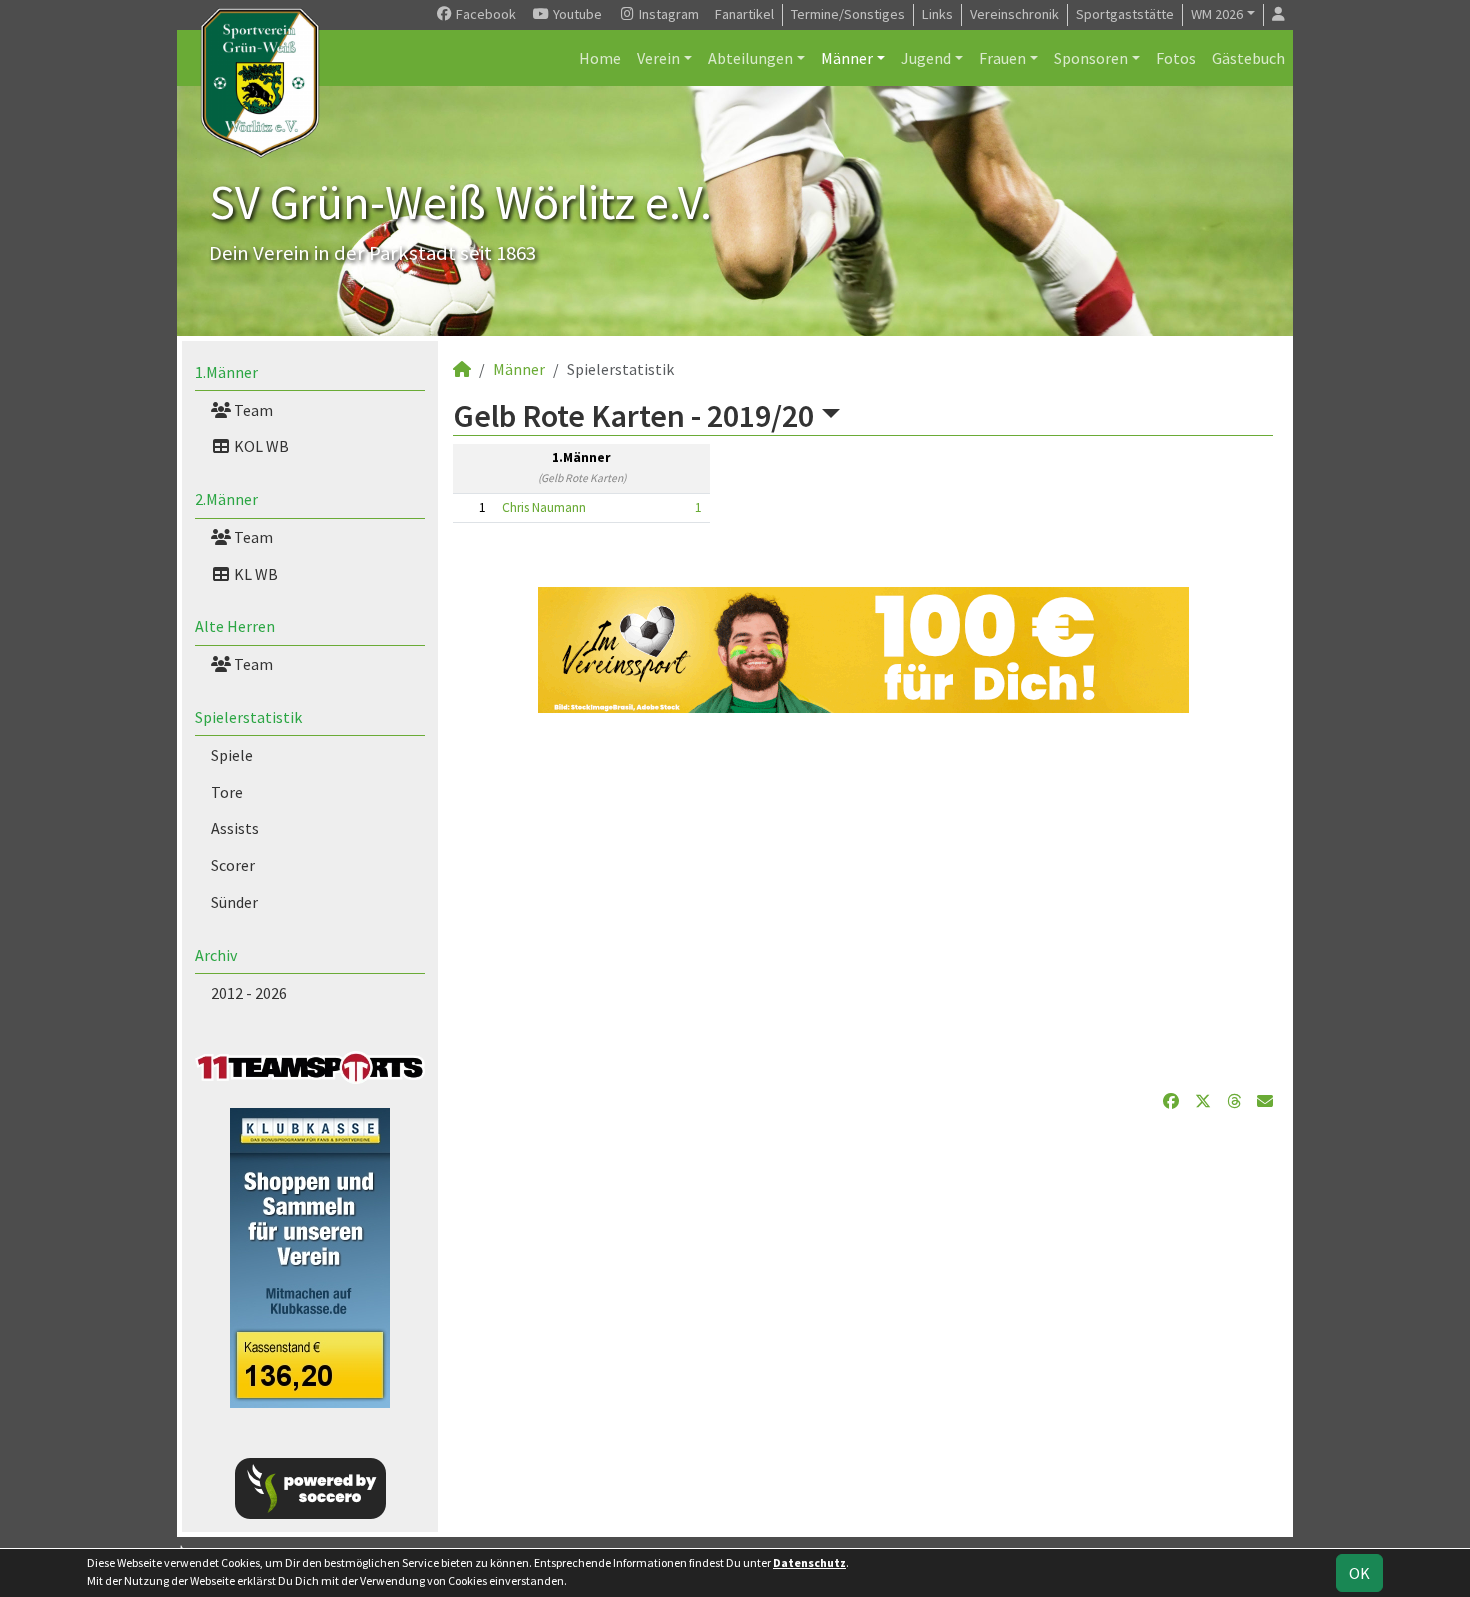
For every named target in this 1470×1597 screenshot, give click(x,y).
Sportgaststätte (1125, 14)
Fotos (1176, 58)
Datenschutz (809, 1562)
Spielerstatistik (248, 717)
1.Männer (226, 372)
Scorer (233, 865)
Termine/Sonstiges (848, 14)
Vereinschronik (1014, 14)
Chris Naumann (544, 507)
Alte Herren (235, 626)
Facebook (484, 14)
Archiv (216, 955)
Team (252, 410)
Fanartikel (744, 14)
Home (600, 58)
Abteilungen (750, 58)
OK (1359, 1573)
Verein (658, 58)
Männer (847, 58)
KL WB (254, 574)
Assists (235, 828)
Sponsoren (1091, 58)
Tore (227, 792)
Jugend (926, 58)
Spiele (232, 755)
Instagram (667, 14)
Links (937, 14)
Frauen (1002, 58)
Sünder (234, 902)
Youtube (576, 14)
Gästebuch (1248, 58)
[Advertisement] (863, 901)
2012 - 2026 (249, 993)
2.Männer (226, 499)
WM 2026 (1217, 14)
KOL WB (260, 446)
